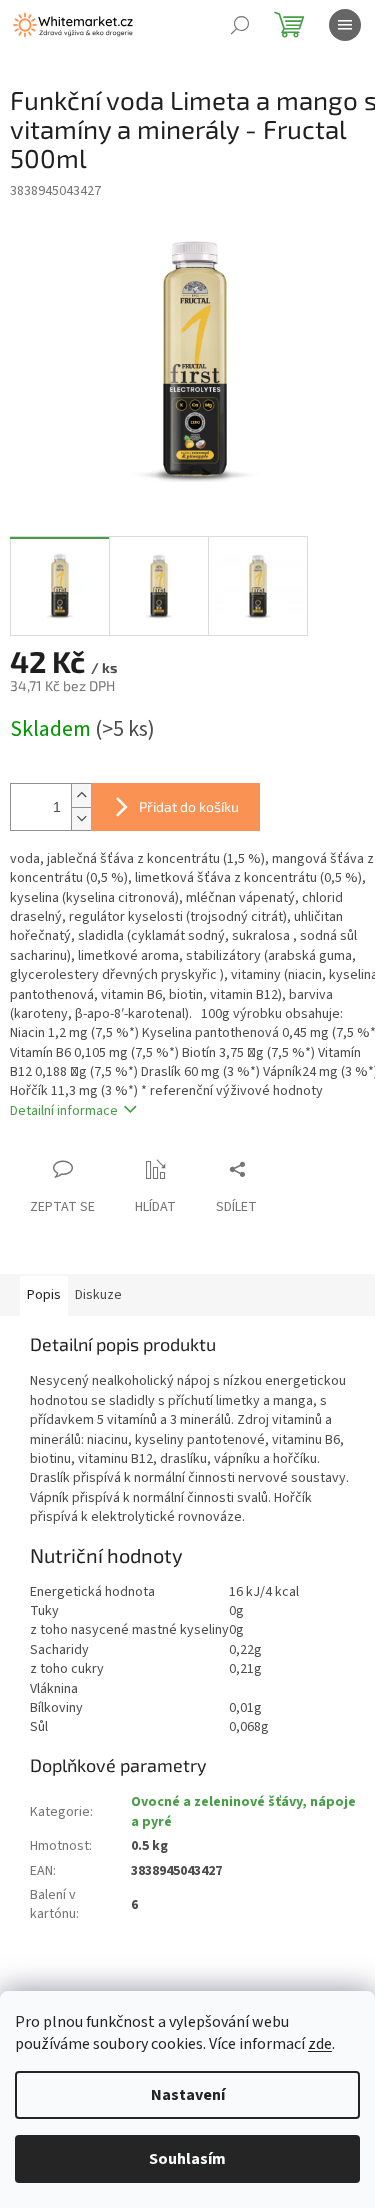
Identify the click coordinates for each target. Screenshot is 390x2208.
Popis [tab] (44, 1295)
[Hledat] (240, 25)
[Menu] (345, 25)
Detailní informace (64, 1111)
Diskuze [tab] (98, 1295)
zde (320, 2044)
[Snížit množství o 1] (81, 818)
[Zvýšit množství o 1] (81, 795)
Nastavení (188, 2095)
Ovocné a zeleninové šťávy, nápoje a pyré (243, 1811)
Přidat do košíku (189, 806)
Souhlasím (187, 2159)
